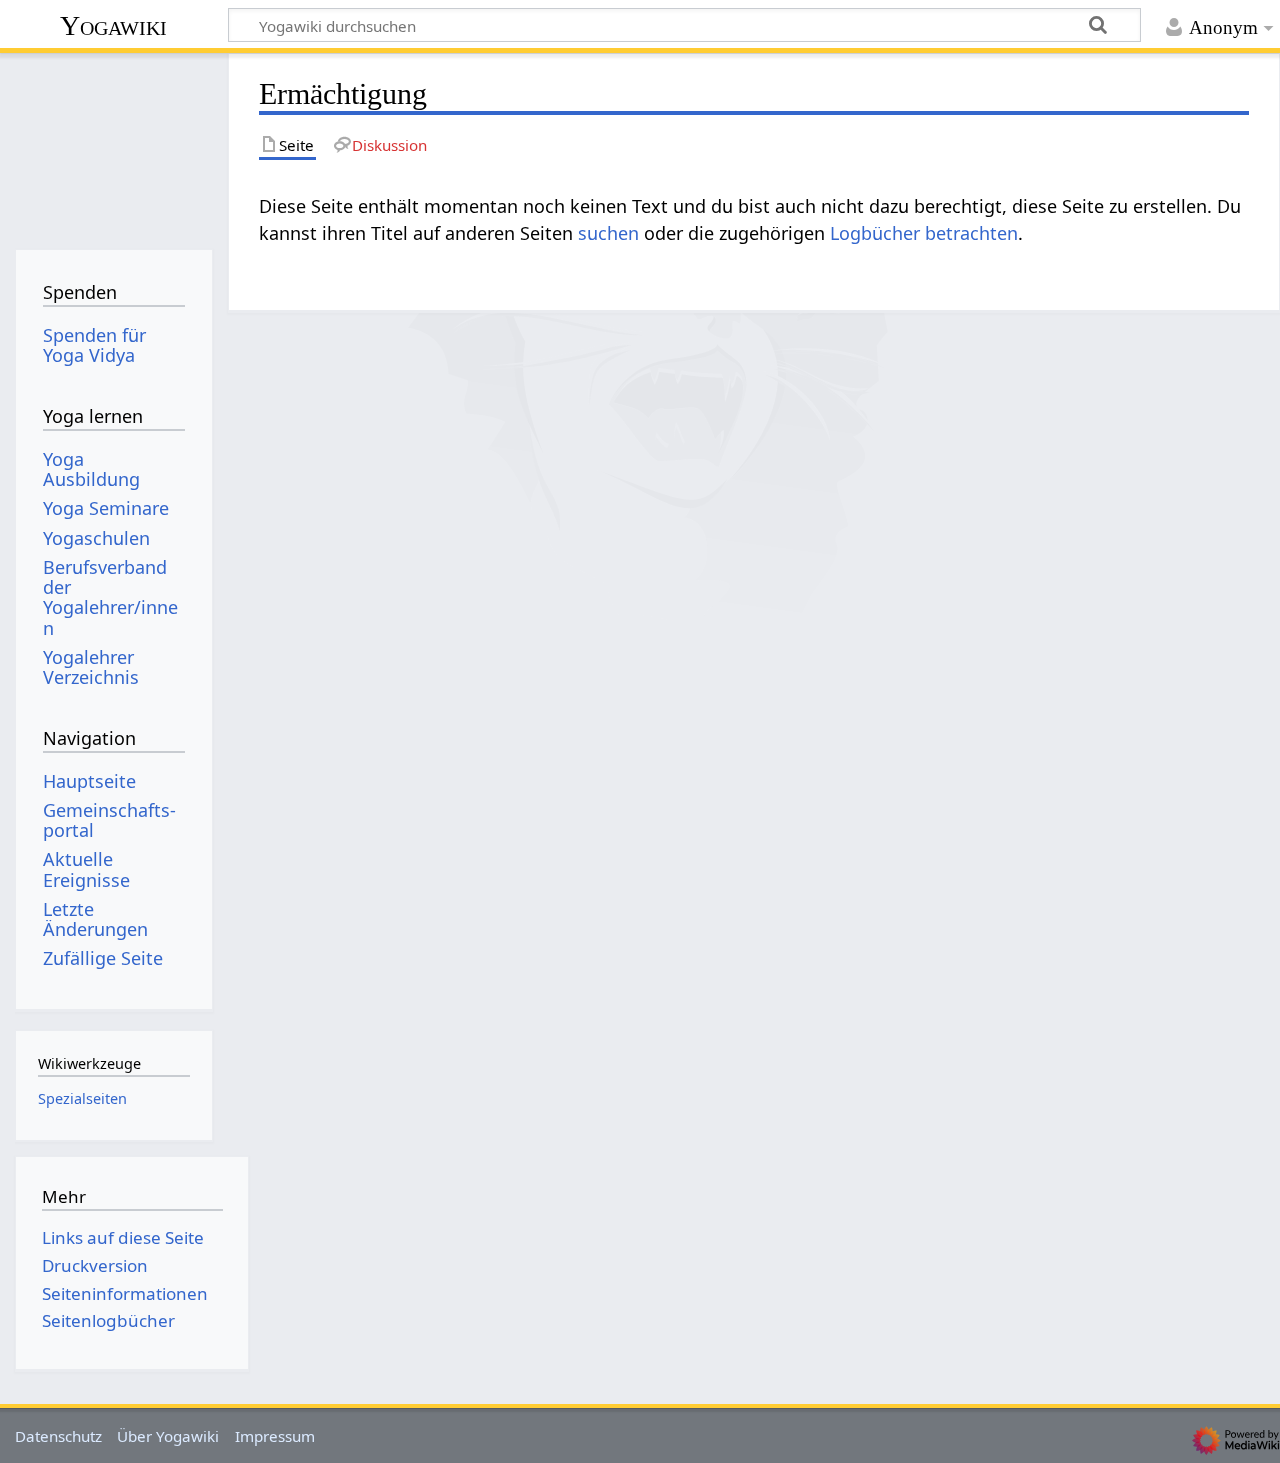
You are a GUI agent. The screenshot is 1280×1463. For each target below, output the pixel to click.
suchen (608, 233)
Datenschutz (58, 1436)
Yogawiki (113, 25)
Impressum (275, 1436)
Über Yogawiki (168, 1436)
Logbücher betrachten (924, 233)
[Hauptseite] (113, 147)
